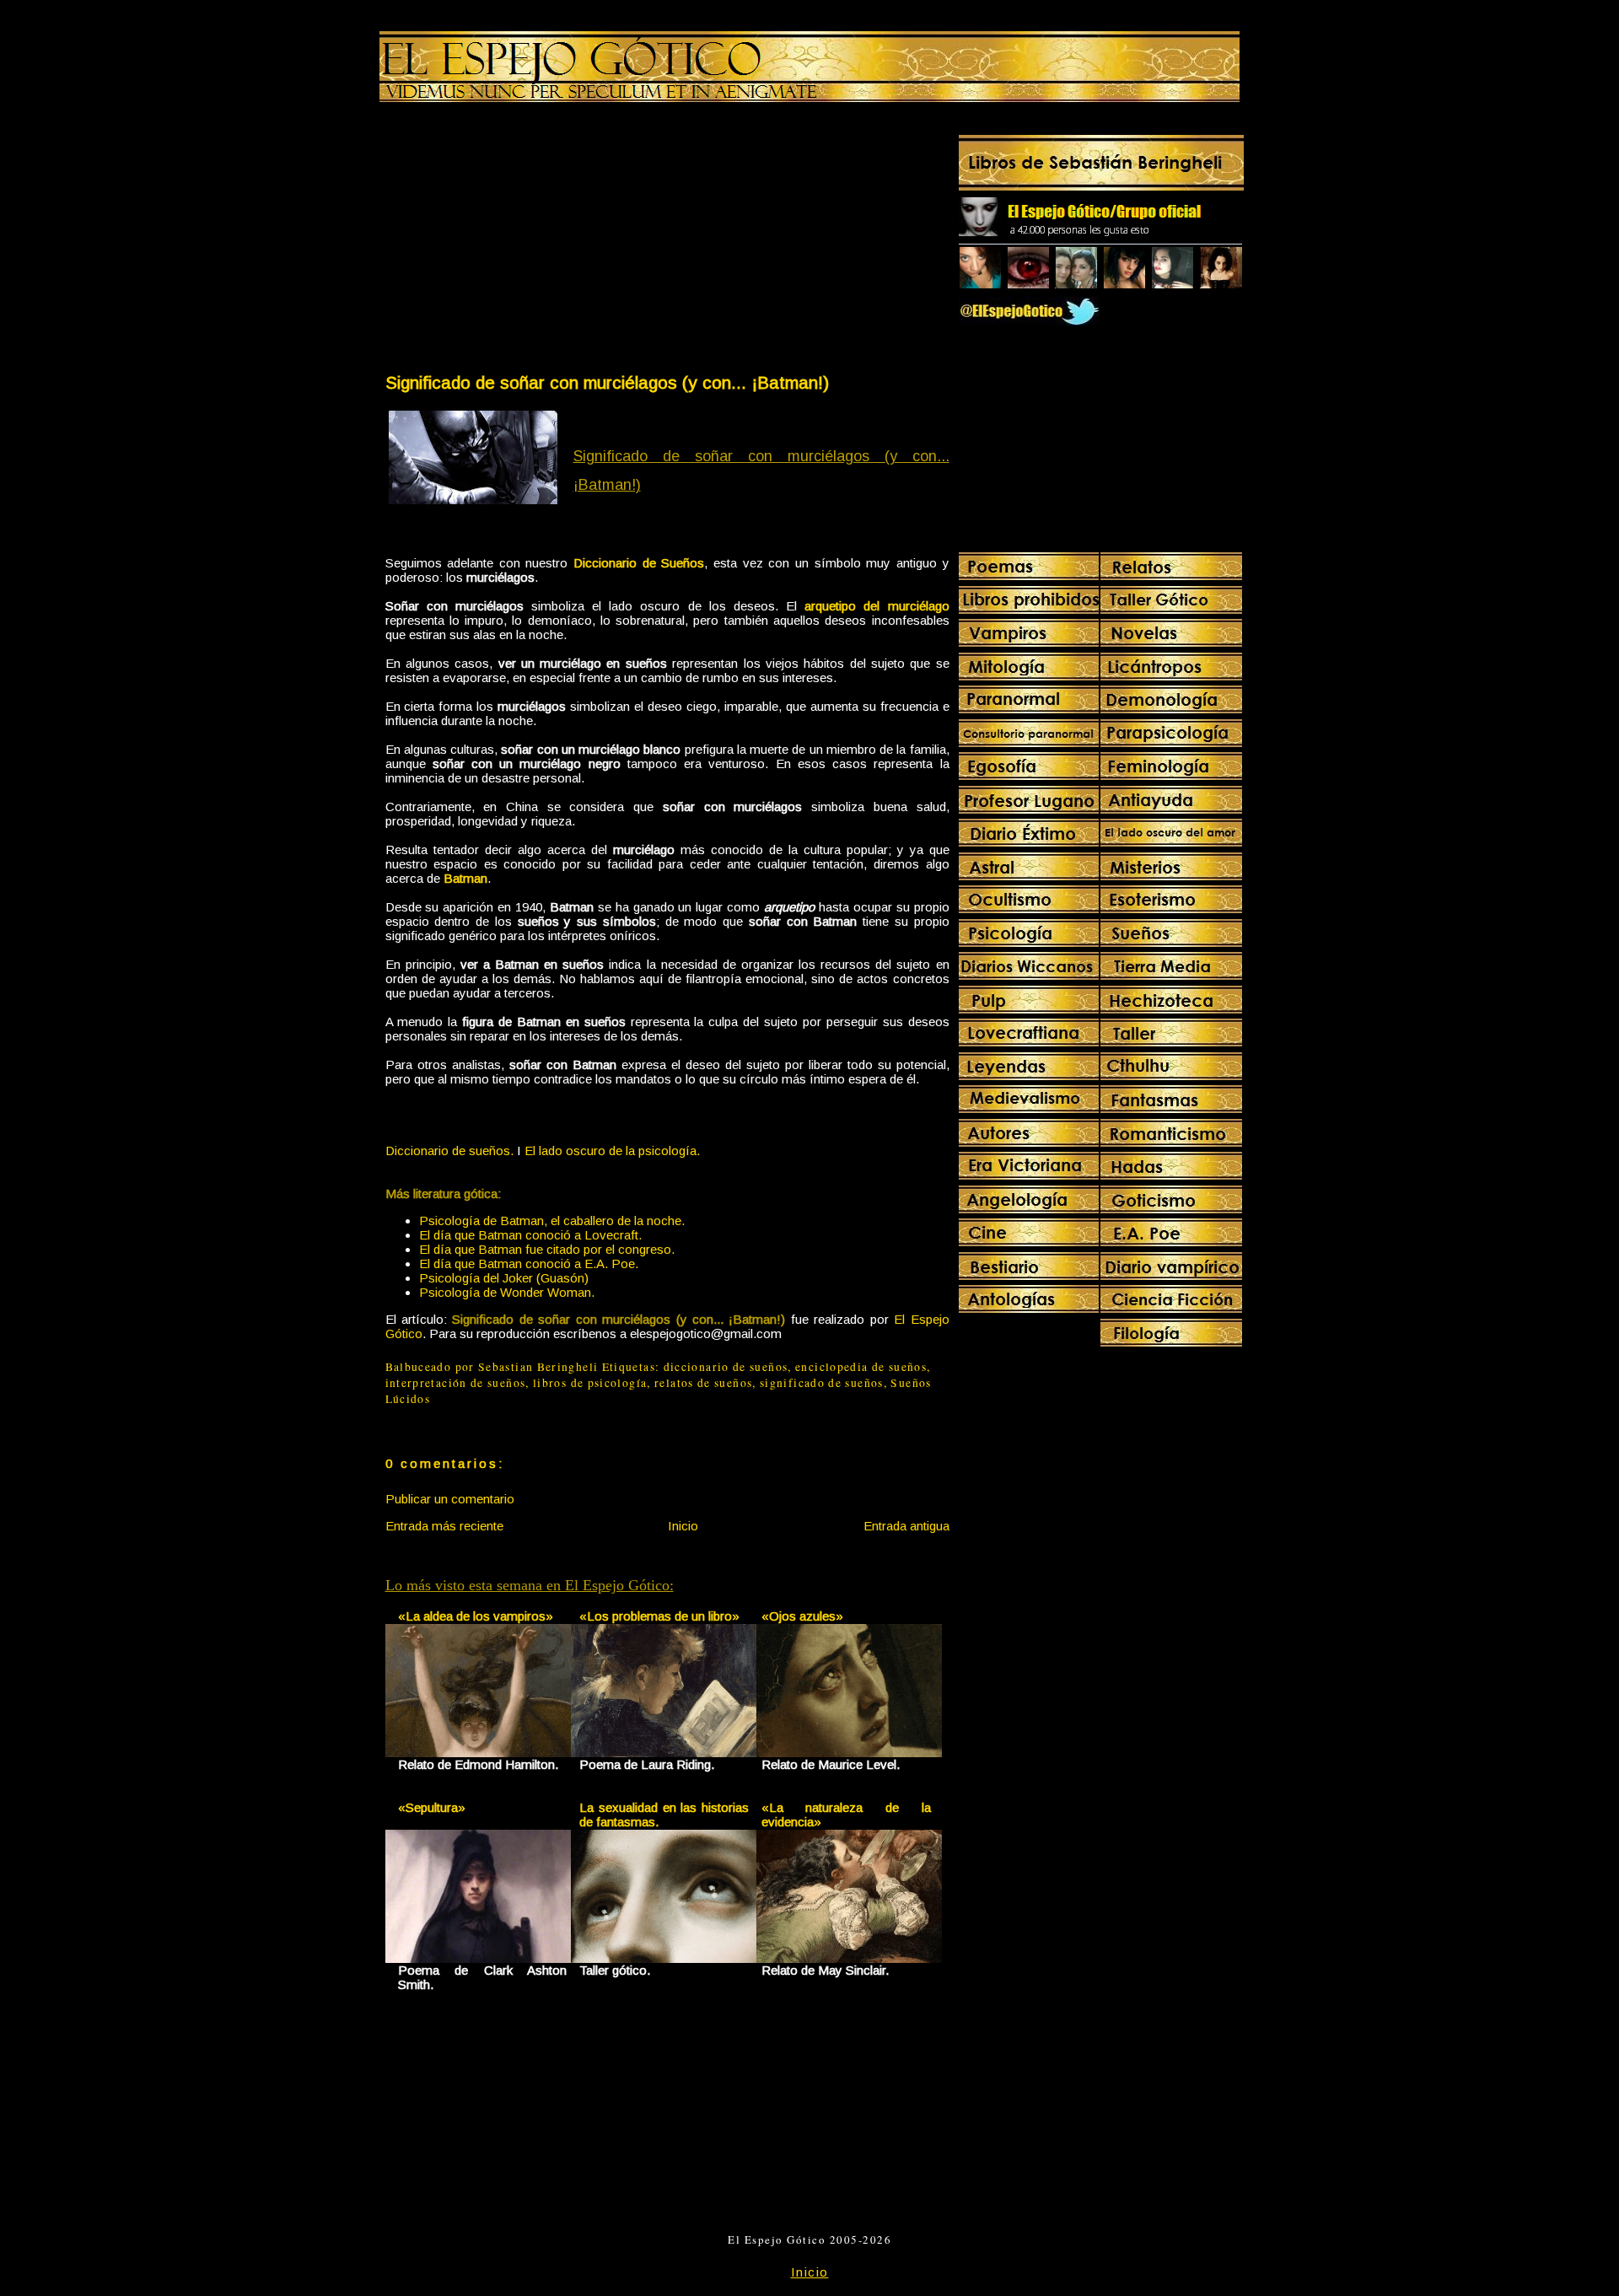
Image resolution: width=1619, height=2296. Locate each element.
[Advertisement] (525, 241)
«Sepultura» (432, 1807)
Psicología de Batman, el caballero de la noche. (552, 1221)
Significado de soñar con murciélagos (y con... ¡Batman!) (607, 382)
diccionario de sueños (726, 1367)
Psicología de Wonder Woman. (507, 1292)
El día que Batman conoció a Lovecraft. (530, 1235)
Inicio (683, 1526)
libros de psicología (590, 1383)
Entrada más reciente (444, 1526)
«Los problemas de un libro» (659, 1616)
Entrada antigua (906, 1526)
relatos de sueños (703, 1383)
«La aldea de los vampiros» (476, 1616)
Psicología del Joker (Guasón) (504, 1278)
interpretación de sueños (456, 1383)
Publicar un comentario (450, 1499)
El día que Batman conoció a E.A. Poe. (529, 1264)
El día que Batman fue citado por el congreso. (547, 1249)
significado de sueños (822, 1383)
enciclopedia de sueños (861, 1367)
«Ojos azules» (802, 1616)
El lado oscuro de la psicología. (612, 1151)
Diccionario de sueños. (449, 1151)
